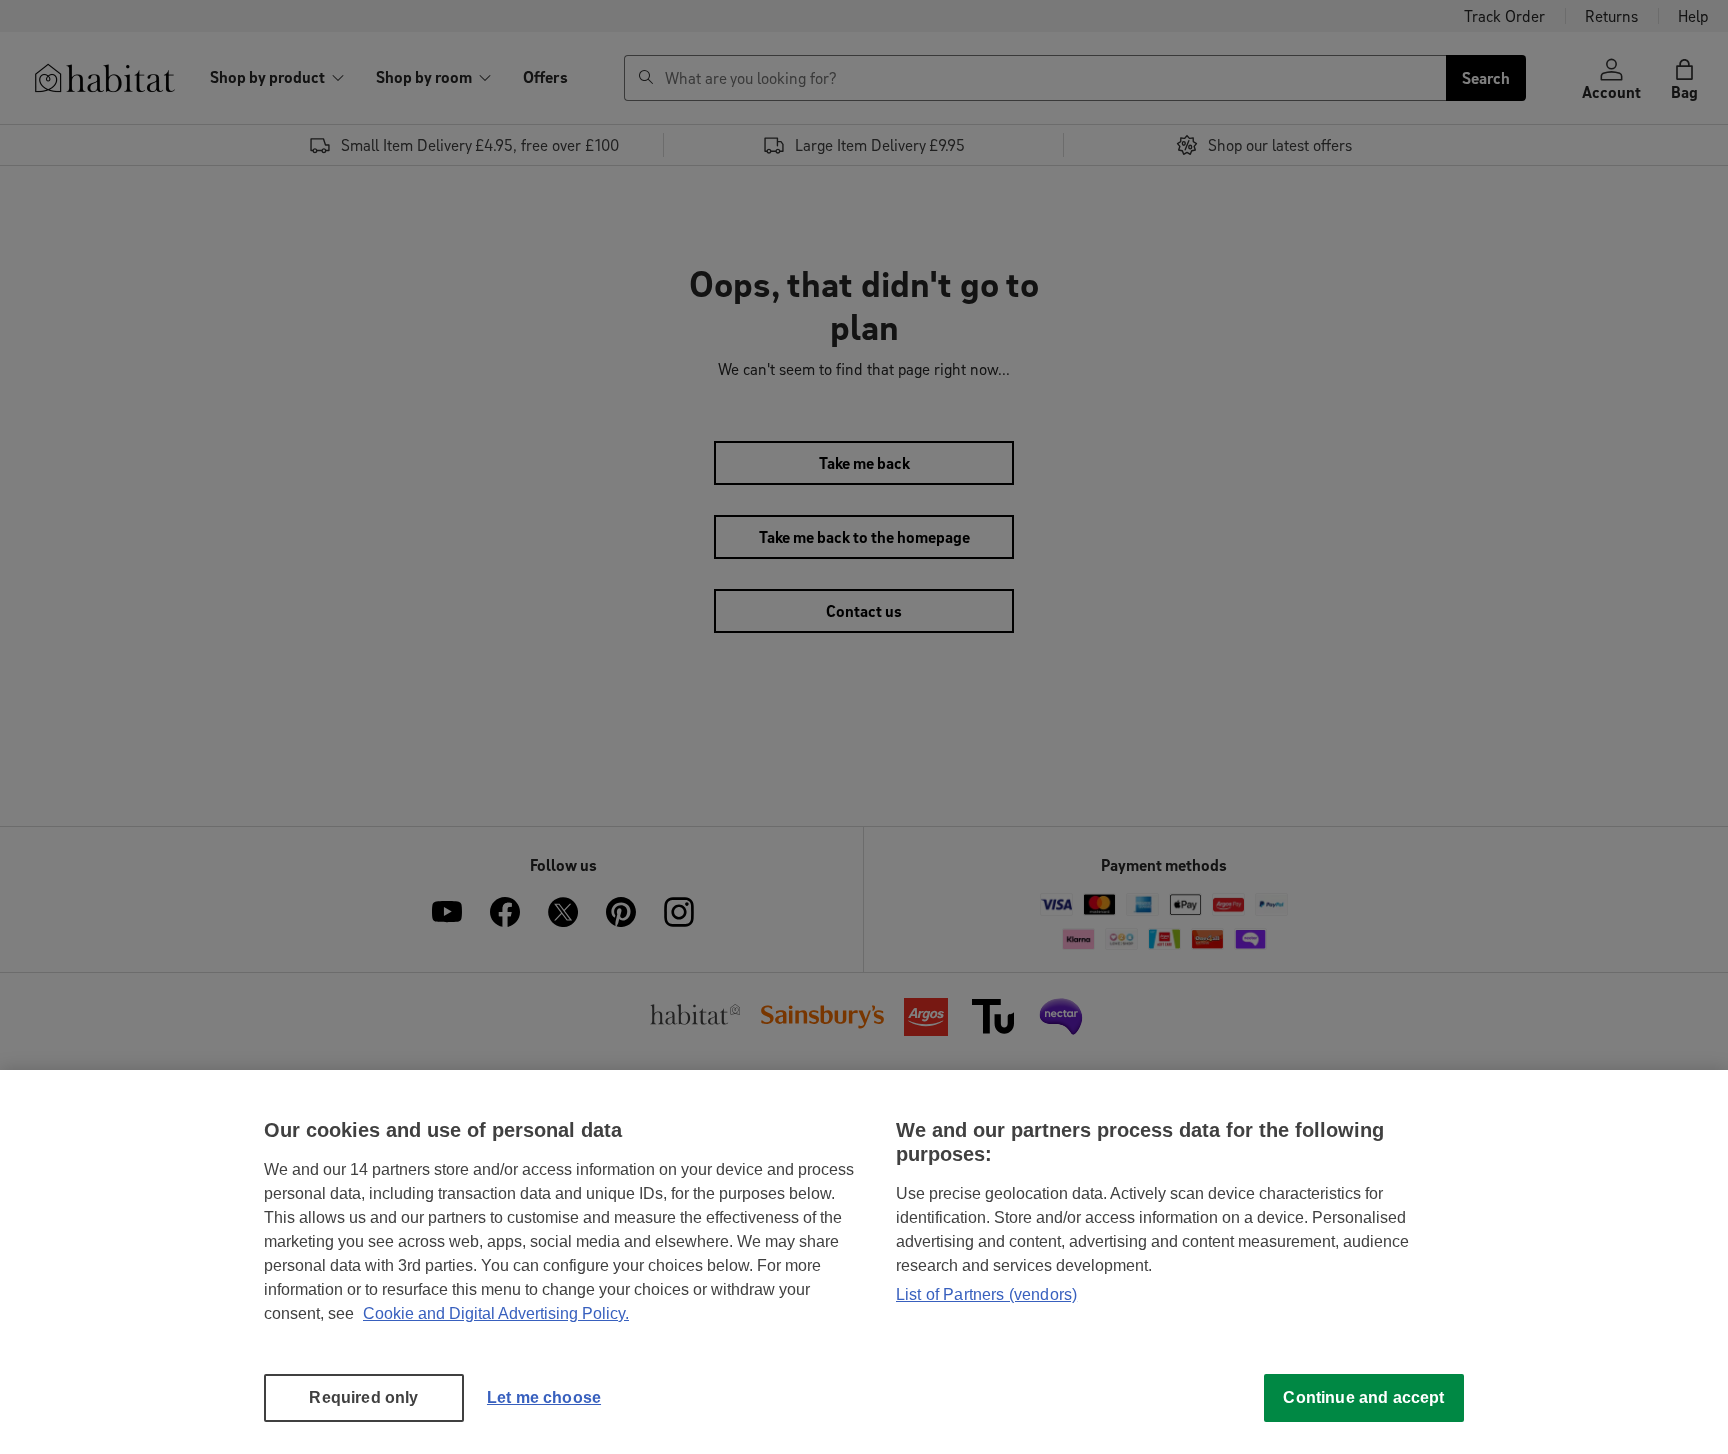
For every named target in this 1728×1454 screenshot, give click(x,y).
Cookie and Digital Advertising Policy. (496, 1313)
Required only (363, 1397)
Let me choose (544, 1397)
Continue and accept (1363, 1397)
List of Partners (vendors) (986, 1294)
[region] (864, 1262)
